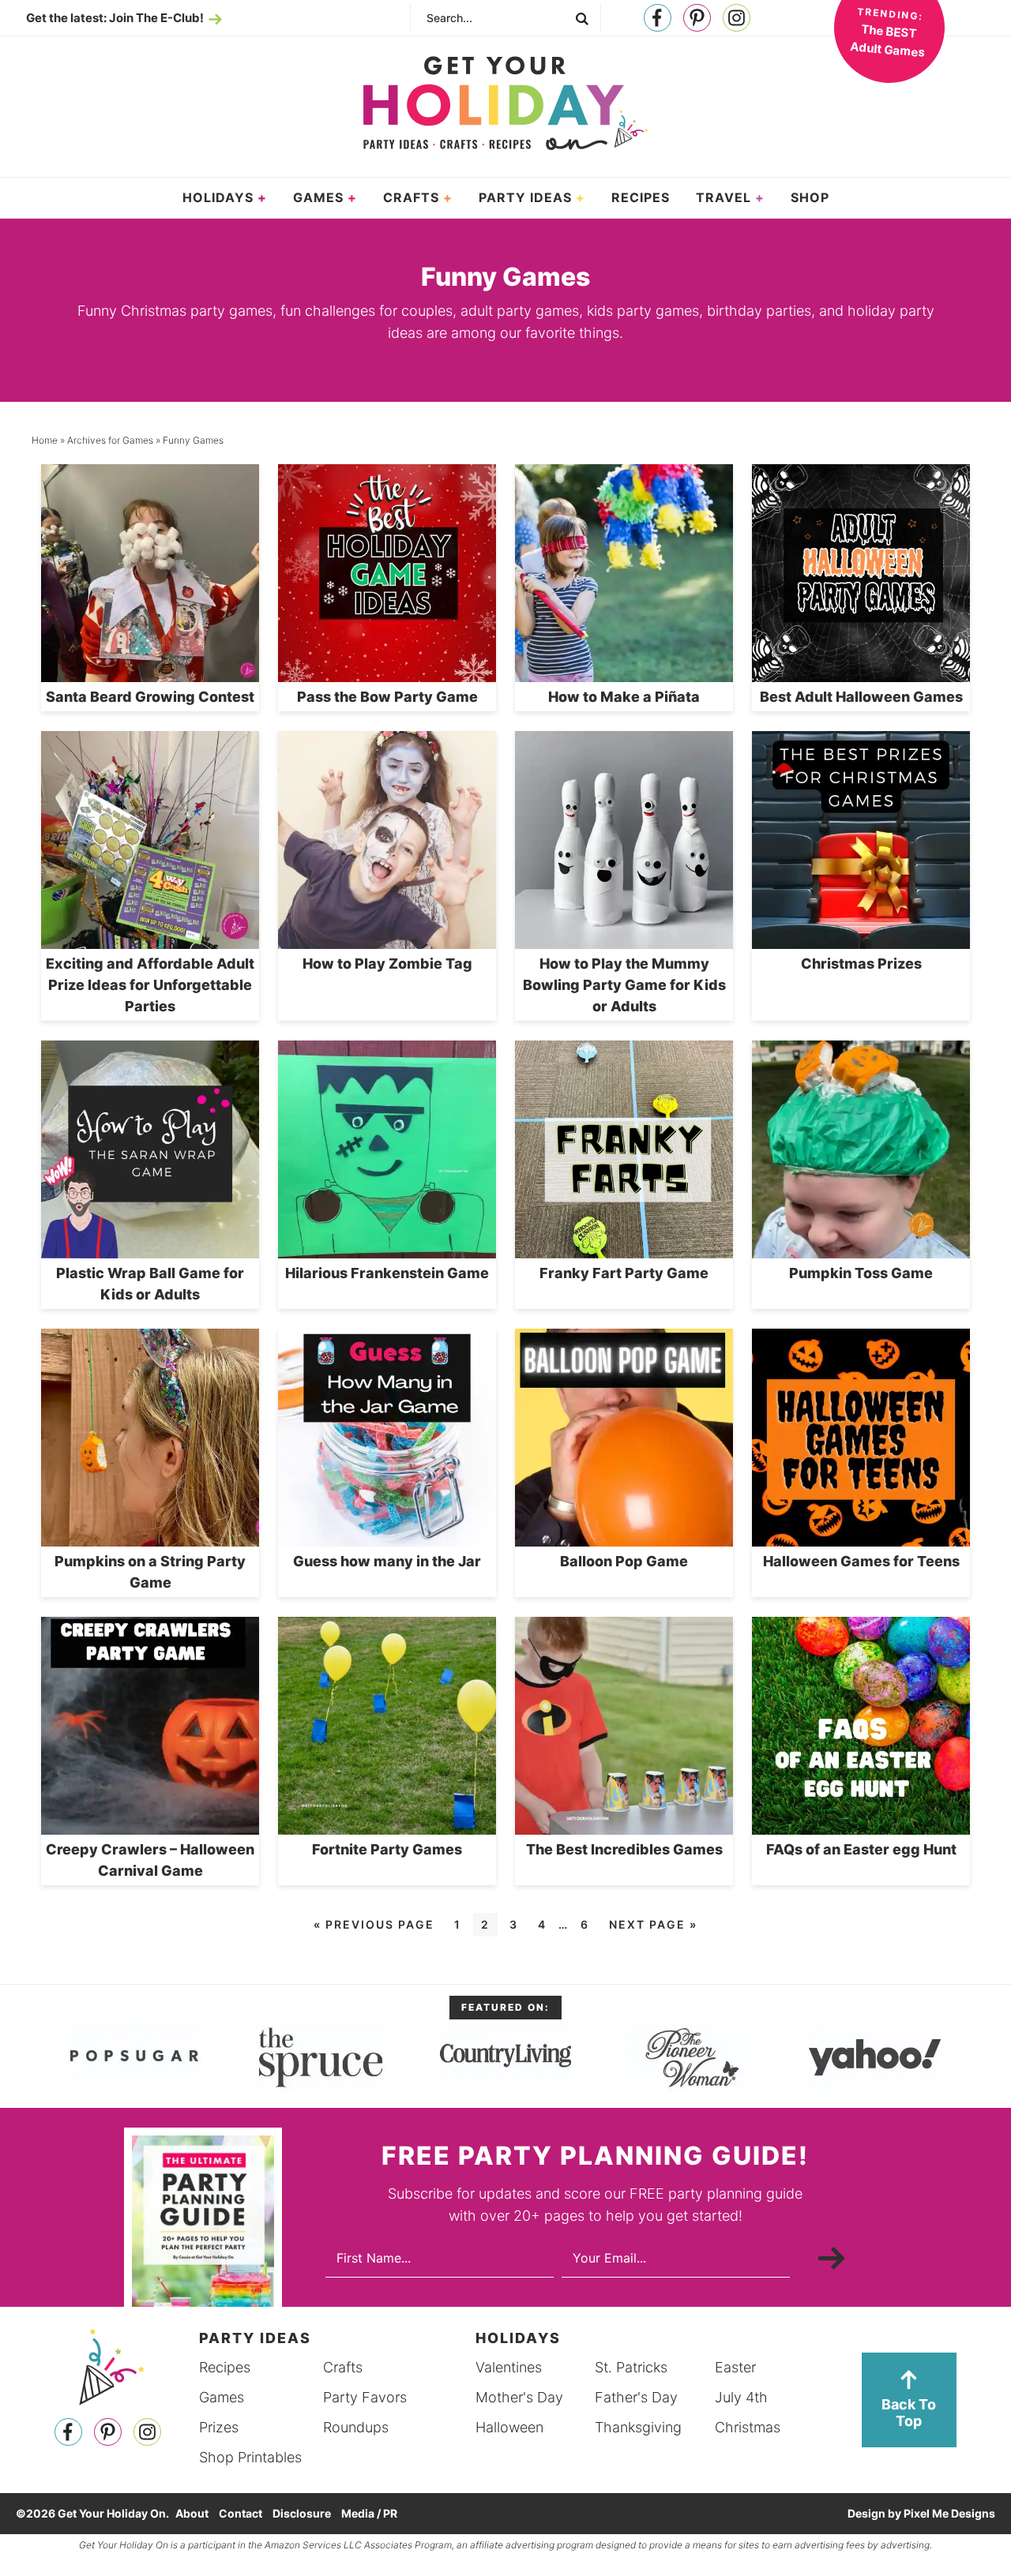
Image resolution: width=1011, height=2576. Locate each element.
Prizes (219, 2427)
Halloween (509, 2427)
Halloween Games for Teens (861, 1561)
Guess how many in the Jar (387, 1561)
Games (222, 2397)
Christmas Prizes (861, 964)
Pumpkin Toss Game (861, 1273)
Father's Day (636, 2397)
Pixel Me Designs (949, 2513)
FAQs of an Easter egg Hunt (861, 1849)
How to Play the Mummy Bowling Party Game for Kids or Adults (624, 985)
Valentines (509, 2367)
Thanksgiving (638, 2427)
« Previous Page (374, 1924)
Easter (735, 2367)
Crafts (343, 2367)
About (192, 2513)
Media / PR (369, 2513)
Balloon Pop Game (624, 1561)
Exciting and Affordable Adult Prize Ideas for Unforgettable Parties (150, 985)
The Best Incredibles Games (624, 1849)
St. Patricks (631, 2367)
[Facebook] (658, 19)
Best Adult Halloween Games (861, 697)
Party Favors (365, 2397)
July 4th (741, 2397)
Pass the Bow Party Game (387, 697)
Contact (241, 2513)
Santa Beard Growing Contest (150, 697)
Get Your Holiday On (505, 103)
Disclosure (302, 2513)
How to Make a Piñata (624, 697)
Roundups (356, 2427)
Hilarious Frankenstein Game (387, 1273)
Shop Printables (250, 2457)
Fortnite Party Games (387, 1849)
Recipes (225, 2367)
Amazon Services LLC (313, 2545)
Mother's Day (519, 2397)
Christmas (748, 2427)
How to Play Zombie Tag (387, 964)
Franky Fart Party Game (624, 1273)
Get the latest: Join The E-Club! (115, 18)
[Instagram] (737, 19)
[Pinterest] (697, 19)
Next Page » (653, 1924)
